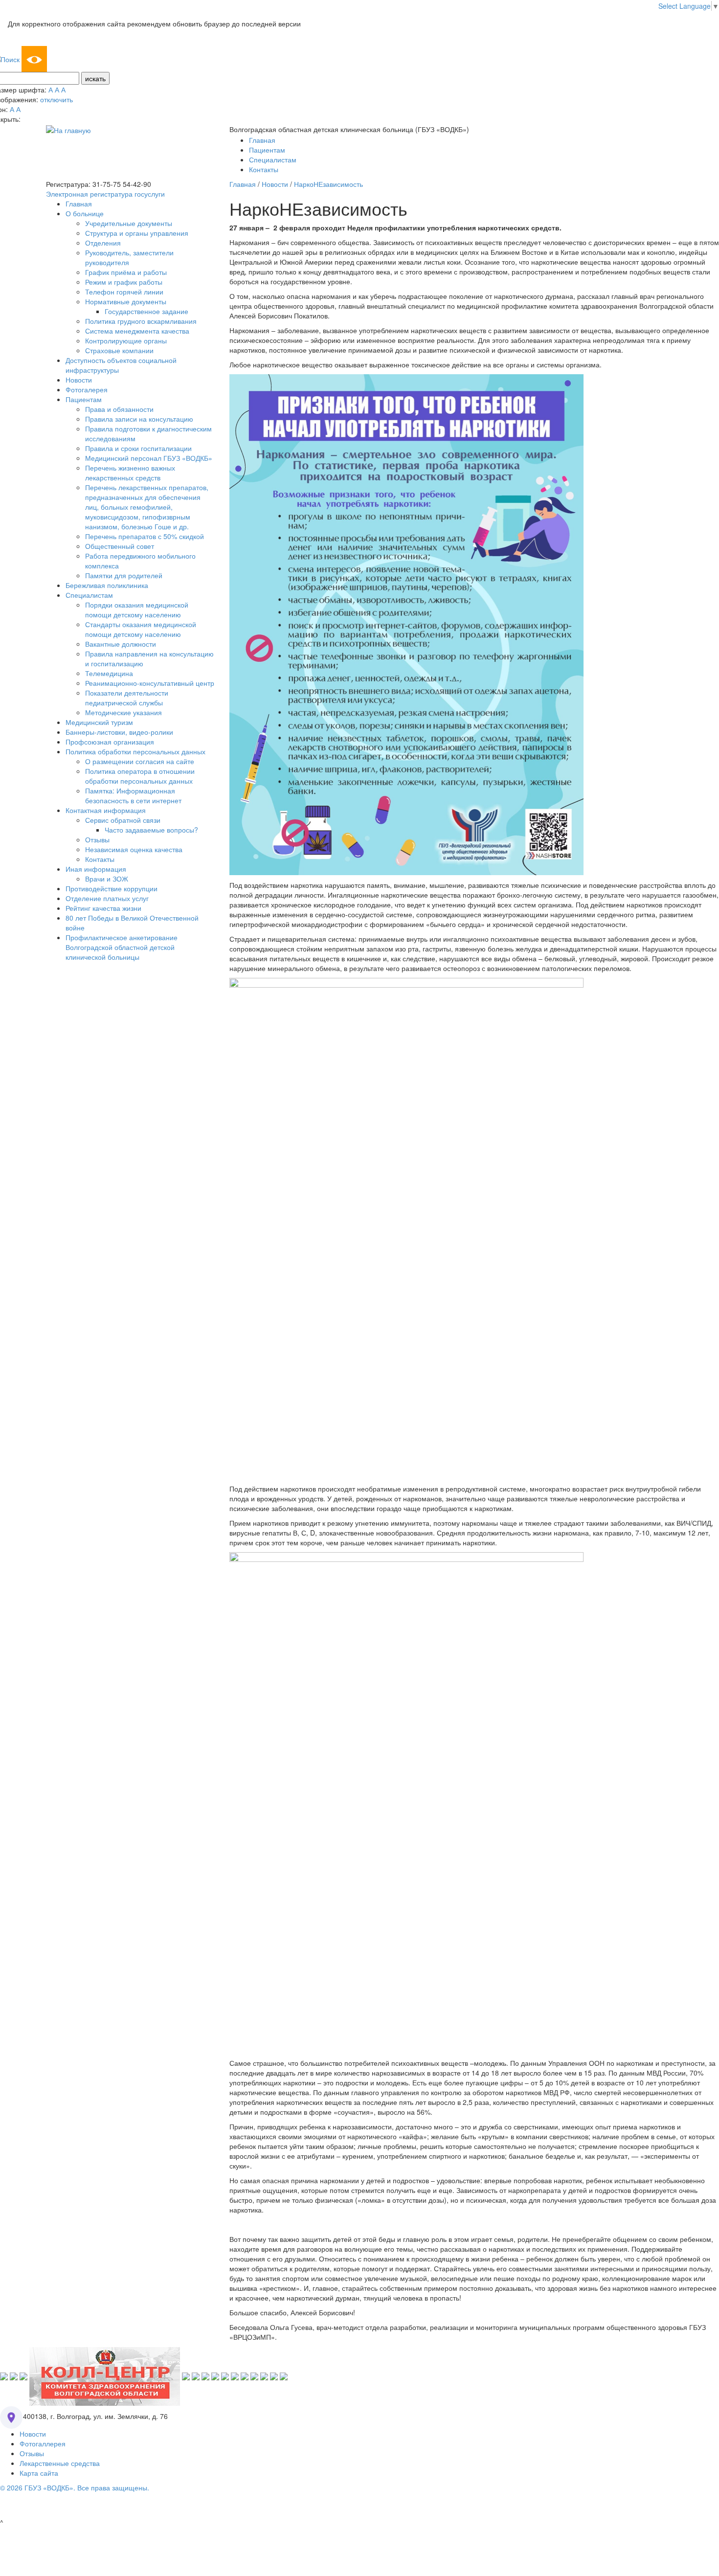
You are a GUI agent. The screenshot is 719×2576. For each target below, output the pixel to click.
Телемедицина (109, 673)
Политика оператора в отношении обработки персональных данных (140, 776)
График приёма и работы (126, 272)
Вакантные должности (121, 644)
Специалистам (273, 159)
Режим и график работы (124, 282)
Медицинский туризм (99, 722)
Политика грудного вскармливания (141, 321)
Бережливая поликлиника (107, 585)
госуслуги (150, 194)
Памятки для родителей (124, 575)
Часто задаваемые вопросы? (151, 830)
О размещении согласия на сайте (140, 761)
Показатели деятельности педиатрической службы (127, 698)
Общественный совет (120, 546)
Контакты (264, 169)
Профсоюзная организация (110, 742)
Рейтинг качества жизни (103, 908)
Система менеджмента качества (137, 331)
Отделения (103, 243)
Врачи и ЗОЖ (107, 879)
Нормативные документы (126, 301)
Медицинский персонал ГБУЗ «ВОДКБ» (149, 458)
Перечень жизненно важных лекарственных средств (130, 473)
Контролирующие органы (126, 340)
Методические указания (124, 712)
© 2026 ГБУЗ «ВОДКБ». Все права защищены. (75, 2487)
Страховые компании (119, 350)
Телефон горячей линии (124, 292)
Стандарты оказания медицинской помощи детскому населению (141, 629)
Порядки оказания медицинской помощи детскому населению (137, 610)
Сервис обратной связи (123, 820)
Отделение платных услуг (107, 898)
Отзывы (97, 839)
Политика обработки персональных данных (135, 751)
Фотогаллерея (43, 2443)
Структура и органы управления (137, 233)
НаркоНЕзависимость (328, 184)
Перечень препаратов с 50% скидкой (145, 536)
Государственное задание (146, 311)
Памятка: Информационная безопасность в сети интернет (133, 795)
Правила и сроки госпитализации (138, 448)
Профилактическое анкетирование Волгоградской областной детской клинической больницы (122, 947)
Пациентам (267, 150)
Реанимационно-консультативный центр (150, 683)
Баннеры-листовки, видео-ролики (119, 732)
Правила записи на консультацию (139, 419)
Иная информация (96, 869)
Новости (79, 380)
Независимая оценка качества (134, 849)
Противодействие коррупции (112, 888)
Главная (262, 140)
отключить (56, 99)
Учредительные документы (129, 223)
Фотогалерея (87, 389)
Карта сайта (39, 2473)
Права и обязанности (119, 409)
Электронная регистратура (89, 194)
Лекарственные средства (60, 2463)
